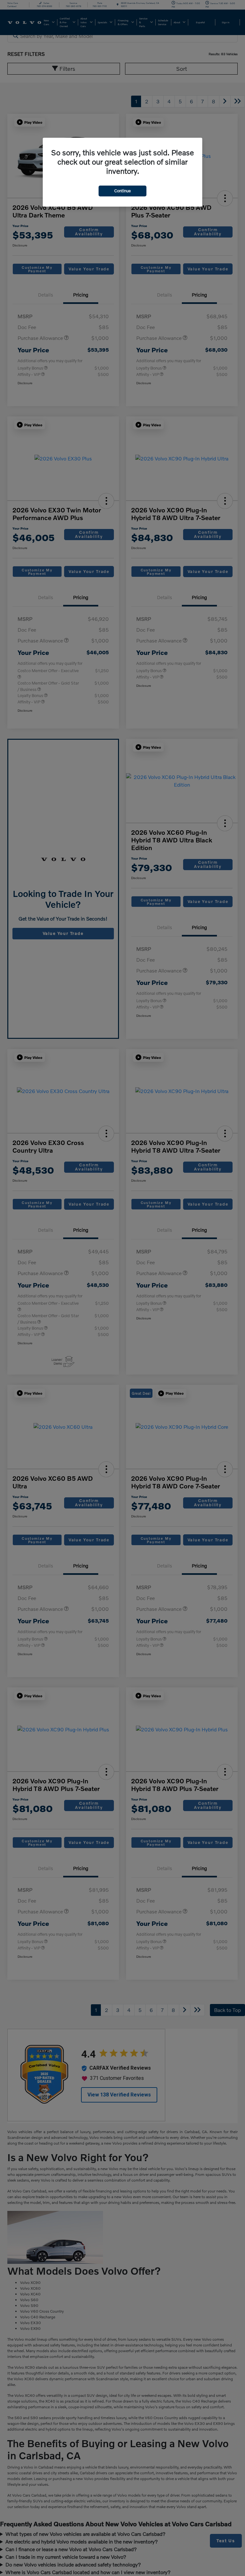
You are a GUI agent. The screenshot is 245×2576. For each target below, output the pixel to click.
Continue (122, 191)
